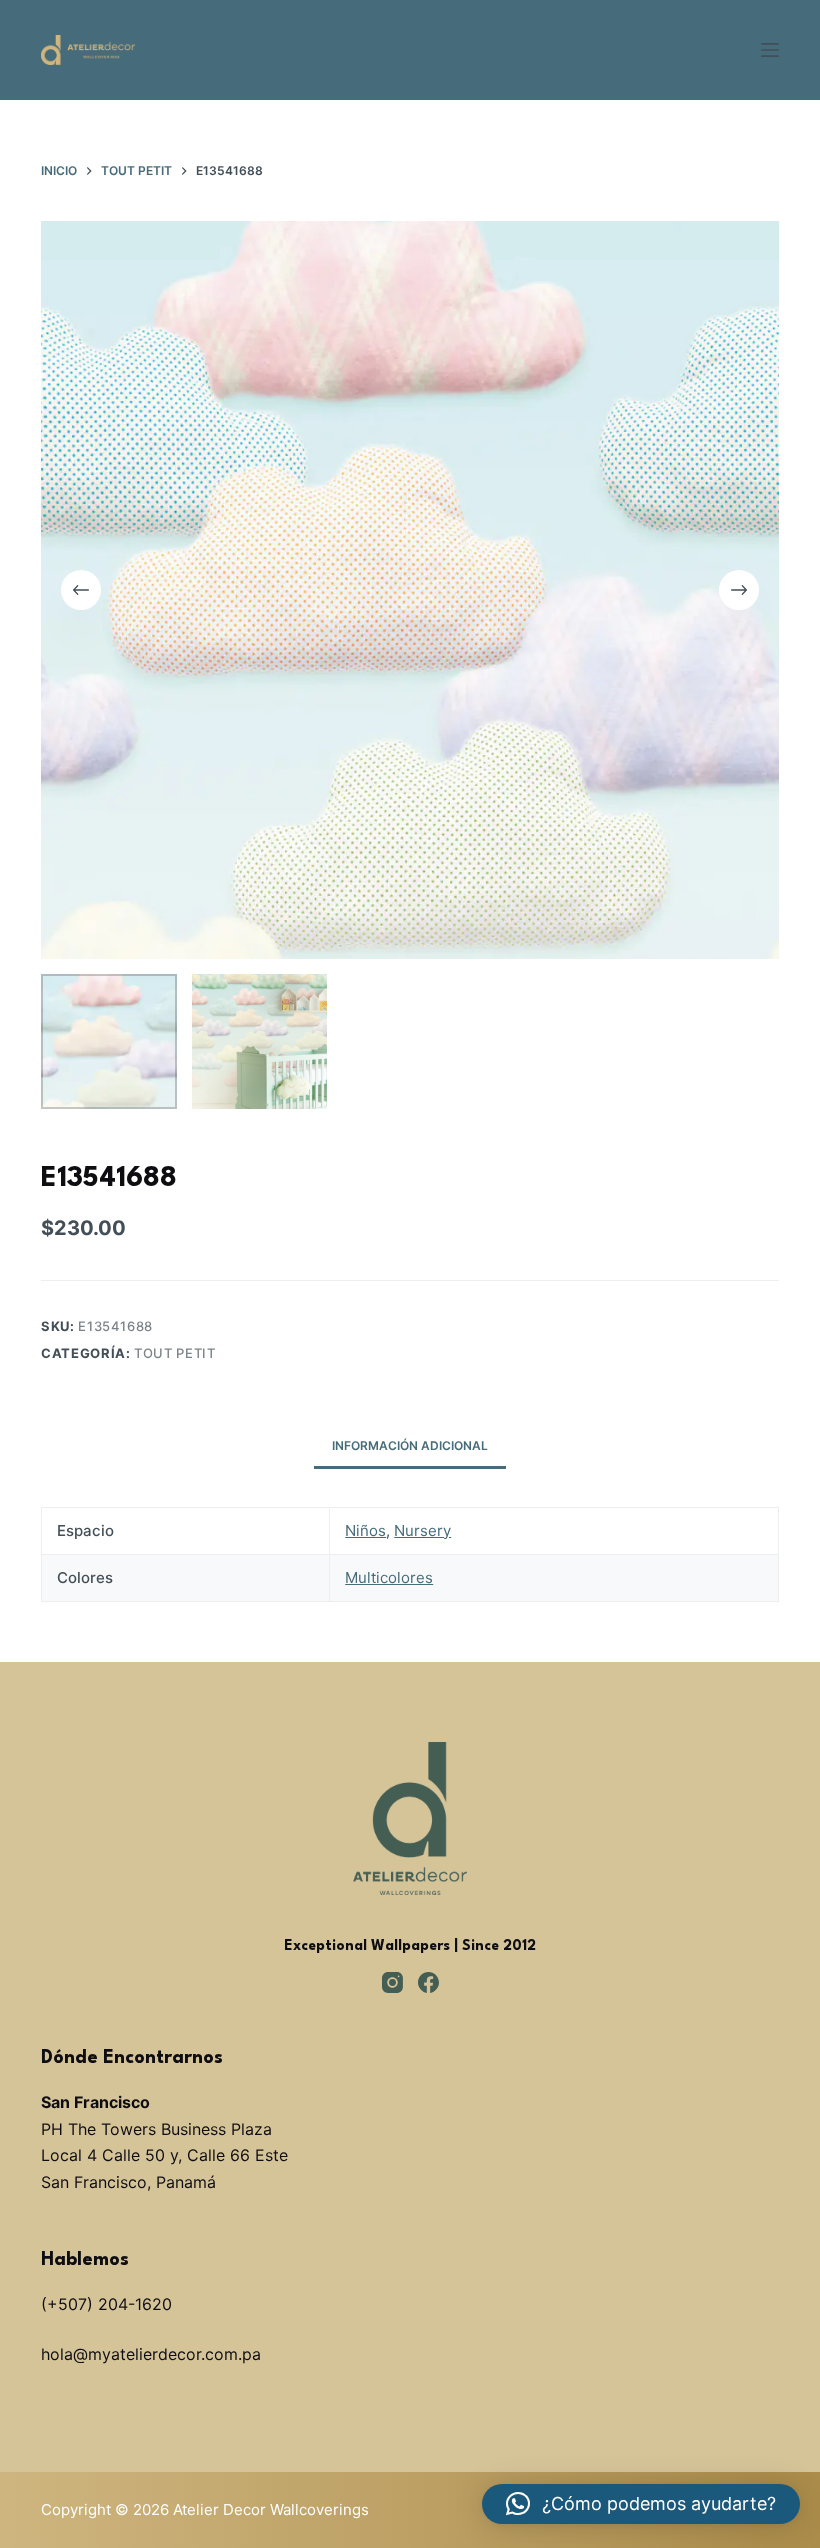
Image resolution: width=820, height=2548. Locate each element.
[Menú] (770, 50)
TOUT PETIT (175, 1353)
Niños (365, 1530)
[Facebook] (428, 1982)
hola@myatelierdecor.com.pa (151, 2354)
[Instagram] (392, 1982)
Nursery (422, 1530)
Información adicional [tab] (410, 1445)
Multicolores (389, 1577)
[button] (641, 2504)
